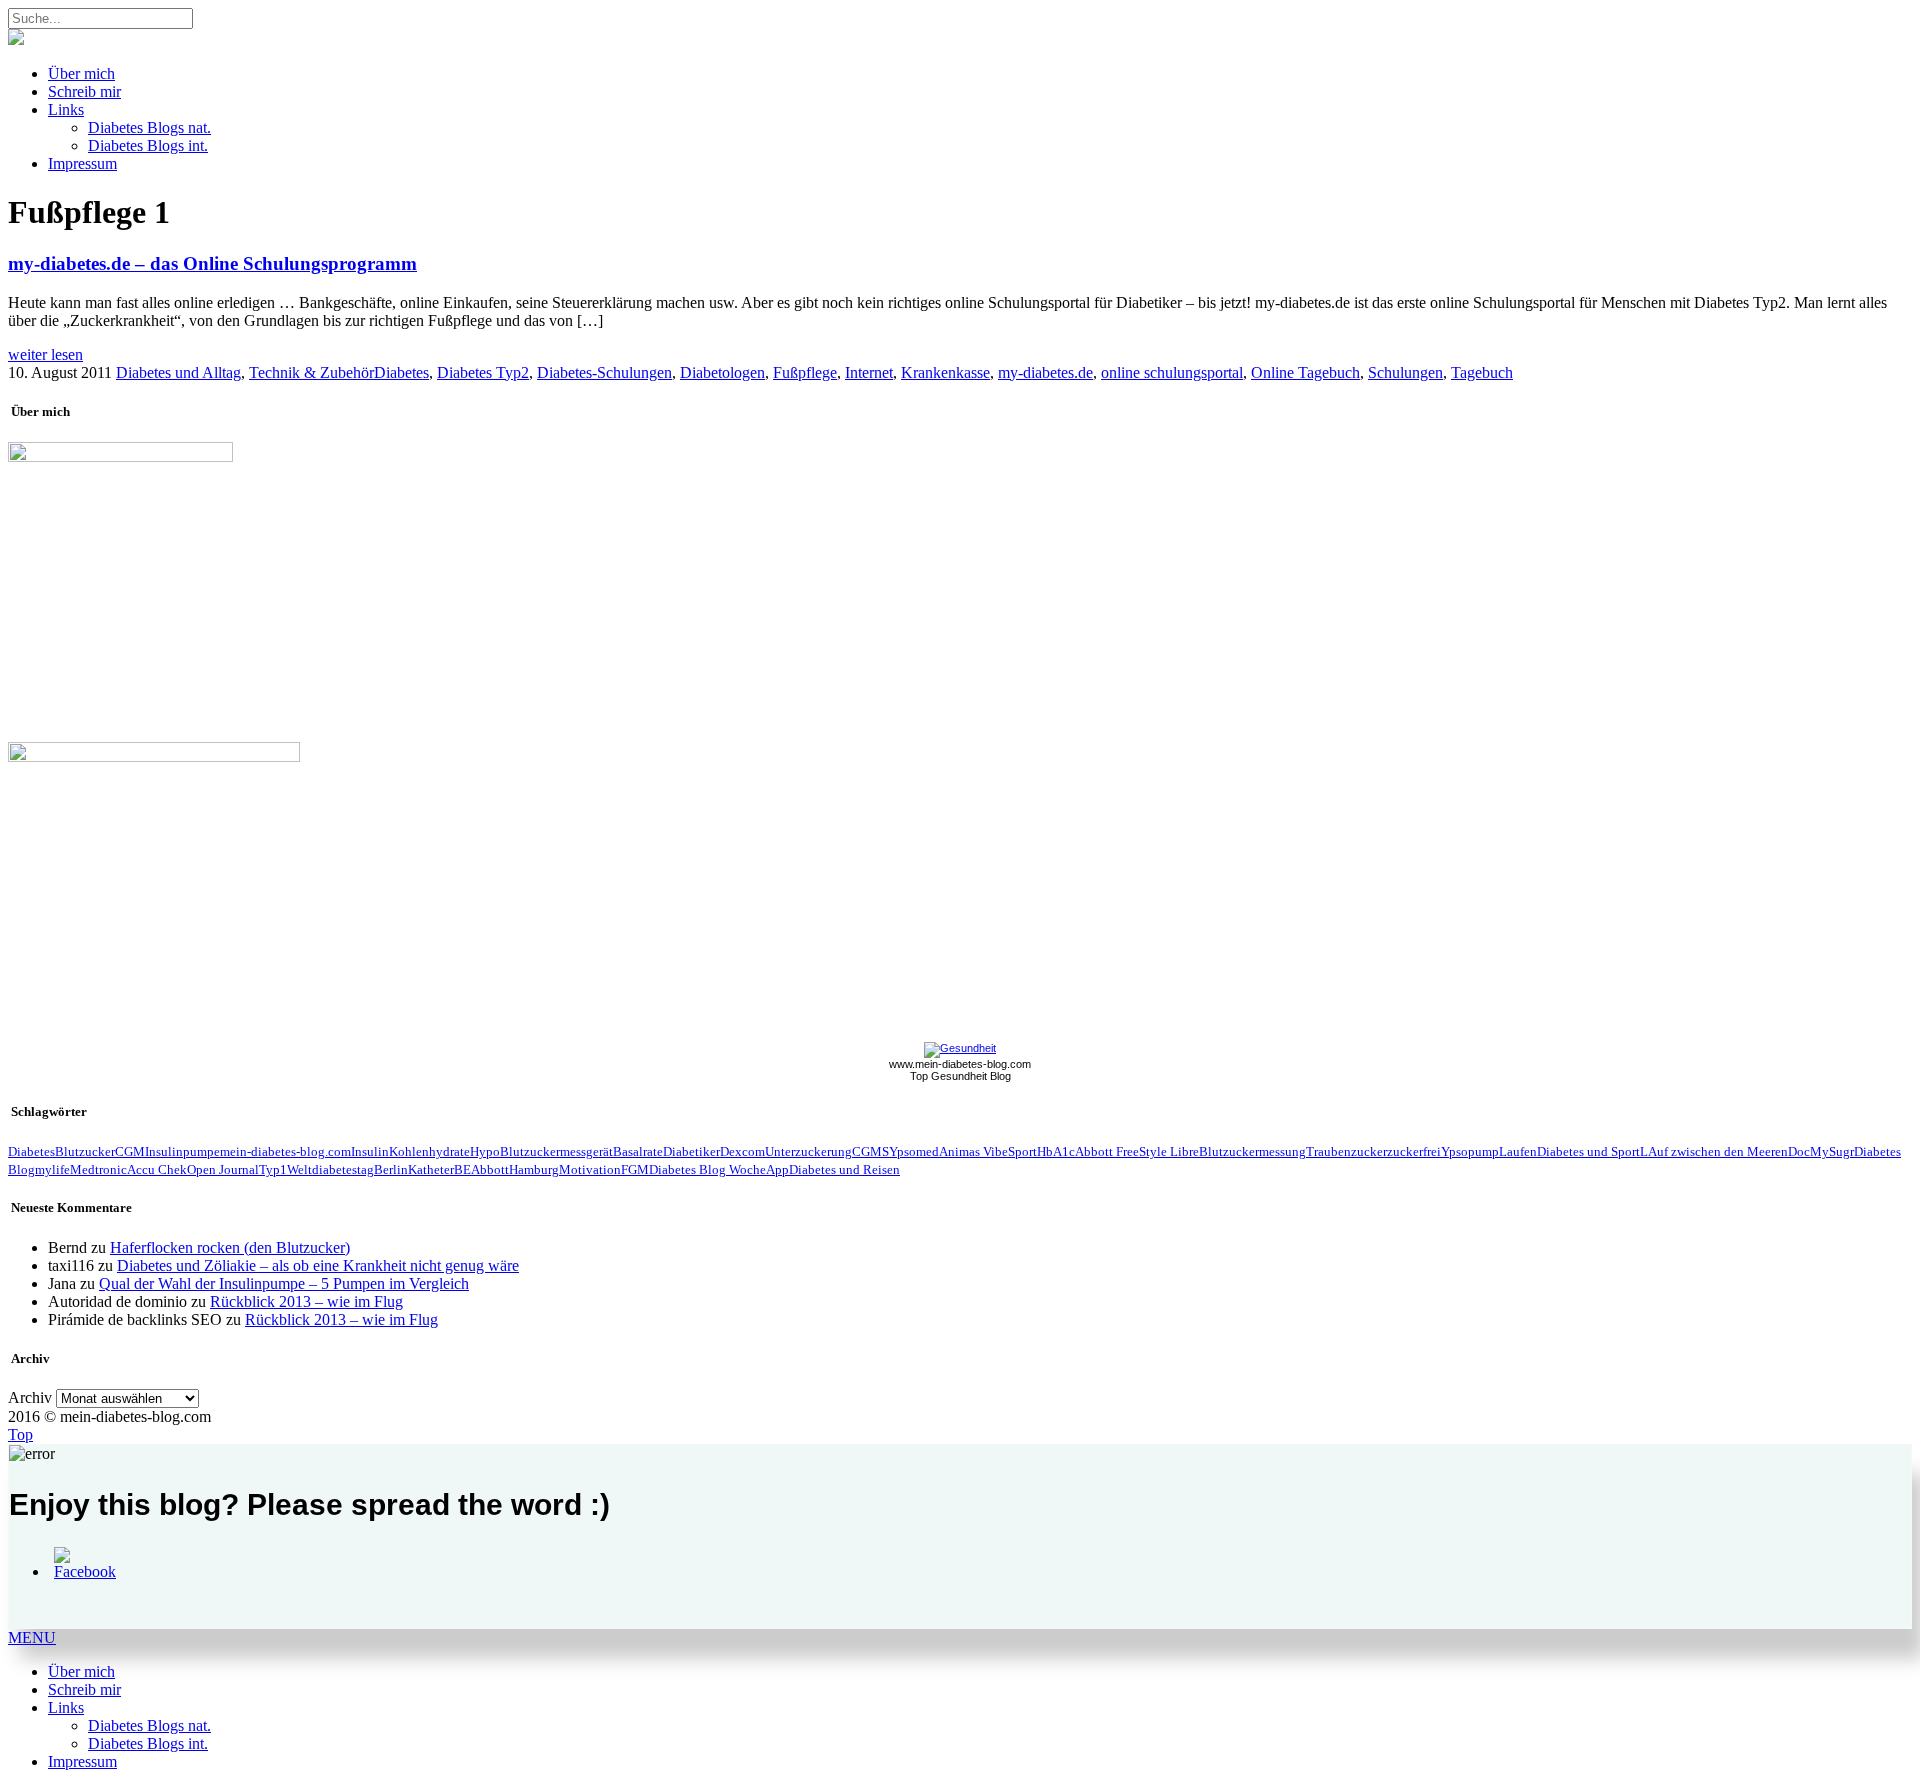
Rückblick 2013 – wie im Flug (306, 1301)
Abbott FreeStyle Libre (1137, 1151)
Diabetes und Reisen (844, 1169)
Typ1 (273, 1169)
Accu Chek (157, 1169)
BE (462, 1169)
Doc (1799, 1151)
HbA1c (1056, 1151)
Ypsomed (914, 1151)
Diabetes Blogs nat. (149, 127)
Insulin (370, 1151)
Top (20, 1434)
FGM (635, 1169)
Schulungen (1405, 372)
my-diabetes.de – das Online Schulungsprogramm (212, 263)
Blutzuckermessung (1252, 1151)
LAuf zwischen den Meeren (1714, 1151)
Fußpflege (805, 372)
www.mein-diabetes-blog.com (960, 1064)
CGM (130, 1151)
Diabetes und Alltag (178, 372)
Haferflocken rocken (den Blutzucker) (230, 1247)
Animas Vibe (973, 1151)
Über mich (81, 73)
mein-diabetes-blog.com (285, 1151)
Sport (1022, 1151)
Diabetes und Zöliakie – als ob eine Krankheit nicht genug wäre (318, 1265)
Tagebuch (1482, 372)
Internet (869, 372)
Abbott (490, 1169)
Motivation (590, 1169)
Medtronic (98, 1169)
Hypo (485, 1151)
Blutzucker (85, 1151)
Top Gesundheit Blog (960, 1076)
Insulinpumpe (182, 1151)
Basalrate (638, 1151)
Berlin (391, 1169)
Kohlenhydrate (429, 1151)
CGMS (870, 1151)
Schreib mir (84, 91)
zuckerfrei (1414, 1151)
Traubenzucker (1346, 1151)
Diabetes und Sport (1588, 1151)
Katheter (431, 1169)
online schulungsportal (1172, 372)
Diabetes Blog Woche (707, 1169)
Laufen (1518, 1151)
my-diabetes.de (1045, 372)
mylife (52, 1169)
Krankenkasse (945, 372)
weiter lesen (45, 354)
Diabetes (401, 372)
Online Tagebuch (1305, 372)
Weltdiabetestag (330, 1169)
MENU (32, 1637)
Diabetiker (691, 1151)
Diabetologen (722, 372)
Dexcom (742, 1151)
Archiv (30, 1397)
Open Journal (223, 1169)
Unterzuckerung (808, 1151)
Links (66, 109)
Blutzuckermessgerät (556, 1151)
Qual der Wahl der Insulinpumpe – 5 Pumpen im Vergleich (284, 1283)
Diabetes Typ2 (483, 372)
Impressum (82, 163)
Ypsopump (1470, 1151)
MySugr (1832, 1151)
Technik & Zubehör (311, 372)
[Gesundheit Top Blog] (960, 1048)
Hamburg (534, 1169)
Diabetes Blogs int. (148, 145)
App (777, 1169)
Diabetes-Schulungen (604, 372)
